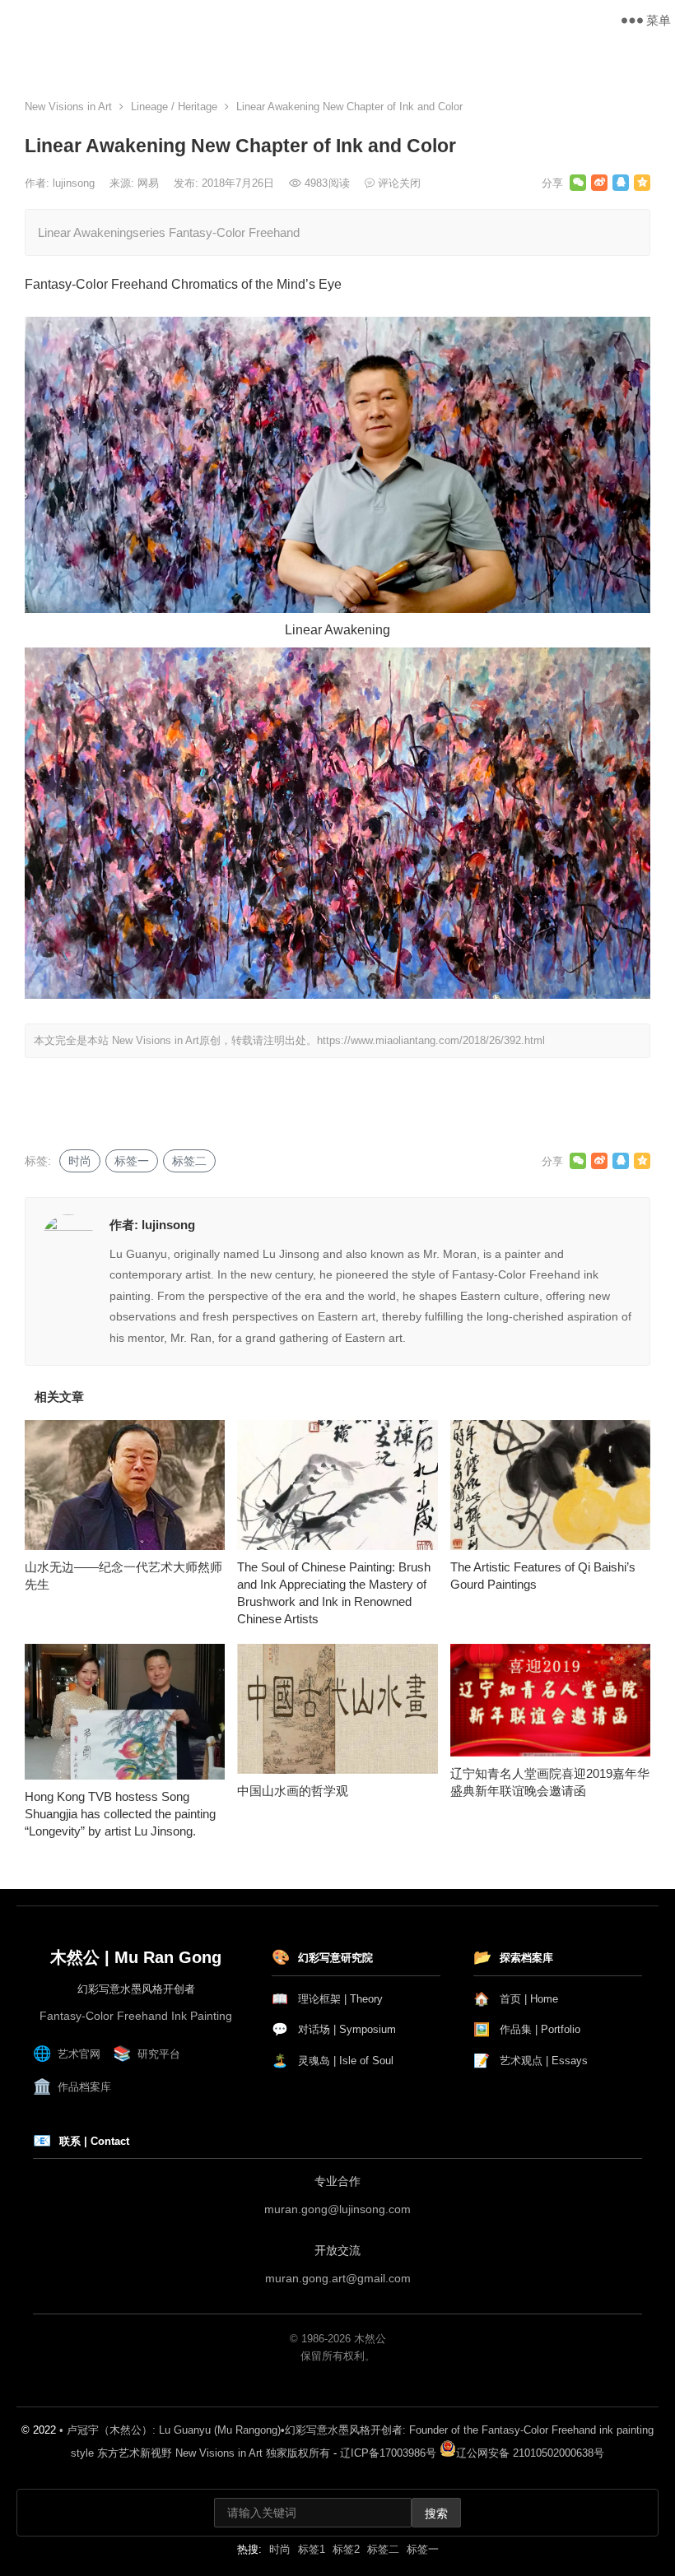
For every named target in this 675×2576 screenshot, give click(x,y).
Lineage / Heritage (174, 107)
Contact (596, 57)
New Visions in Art (76, 20)
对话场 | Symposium (334, 2029)
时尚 (80, 1161)
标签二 (189, 1161)
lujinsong (75, 183)
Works (143, 57)
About (365, 57)
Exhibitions (492, 57)
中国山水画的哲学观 (293, 1791)
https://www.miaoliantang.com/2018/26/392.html (431, 1040)
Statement (265, 57)
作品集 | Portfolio (527, 2029)
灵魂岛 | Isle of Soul (333, 2061)
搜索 (436, 2513)
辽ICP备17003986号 (388, 2453)
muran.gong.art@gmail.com (338, 2278)
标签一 (132, 1161)
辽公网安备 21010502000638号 (530, 2453)
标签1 (312, 2549)
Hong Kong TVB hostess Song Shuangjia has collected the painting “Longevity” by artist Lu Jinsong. (120, 1814)
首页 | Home (516, 1999)
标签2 (346, 2549)
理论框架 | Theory (327, 1999)
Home (29, 57)
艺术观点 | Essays (531, 2061)
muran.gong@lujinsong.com (337, 2209)
